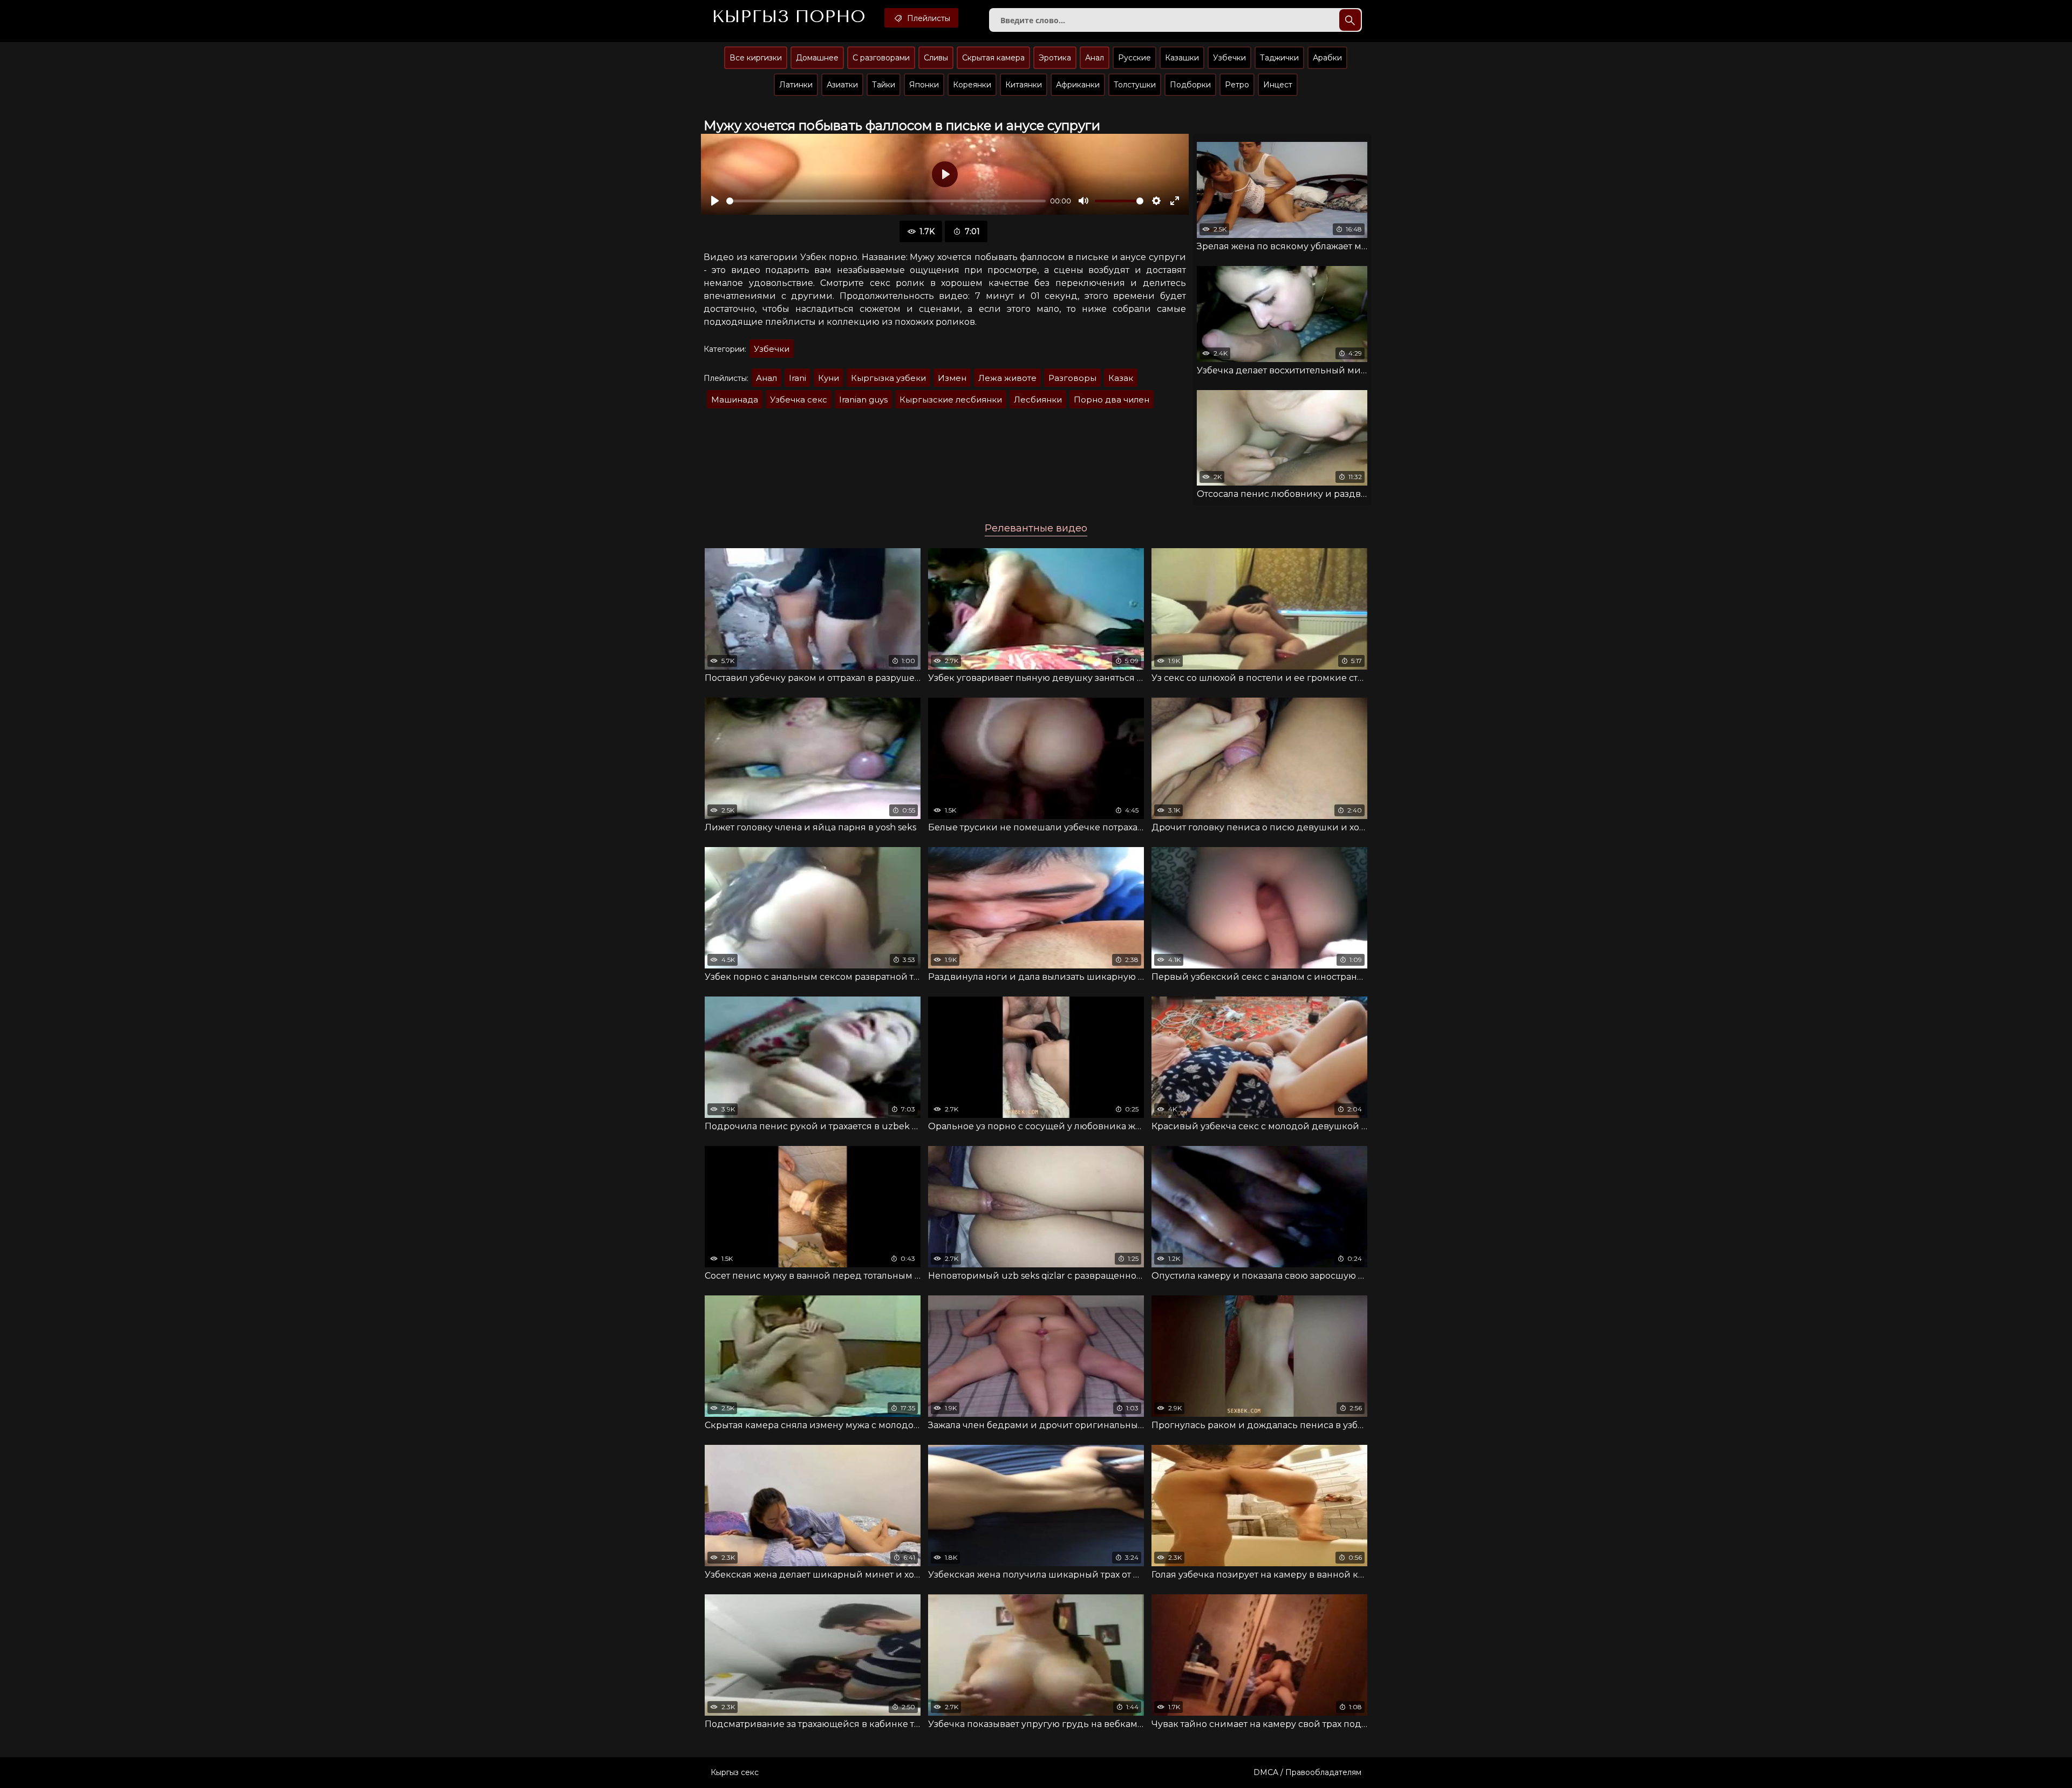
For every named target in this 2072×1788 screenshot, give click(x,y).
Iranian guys (863, 400)
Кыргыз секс (735, 1772)
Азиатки (842, 85)
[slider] (886, 201)
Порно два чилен (1112, 400)
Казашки (1182, 58)
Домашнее (817, 58)
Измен (952, 378)
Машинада (735, 400)
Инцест (1278, 85)
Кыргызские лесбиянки (951, 400)
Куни (829, 378)
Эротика (1055, 58)
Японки (924, 85)
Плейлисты (928, 18)
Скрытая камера (993, 58)
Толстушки (1135, 85)
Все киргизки (756, 58)
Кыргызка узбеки (888, 378)
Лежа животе (1007, 378)
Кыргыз (789, 17)
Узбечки (1229, 58)
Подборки (1190, 85)
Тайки (884, 85)
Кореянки (972, 85)
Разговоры (1072, 378)
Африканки (1078, 85)
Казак (1121, 378)
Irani (798, 378)
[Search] (1350, 20)
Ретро (1237, 85)
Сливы (936, 58)
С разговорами (881, 58)
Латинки (796, 85)
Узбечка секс (799, 400)
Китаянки (1024, 85)
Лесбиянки (1038, 400)
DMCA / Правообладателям (1307, 1772)
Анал (1095, 58)
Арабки (1327, 58)
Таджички (1279, 58)
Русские (1134, 58)
